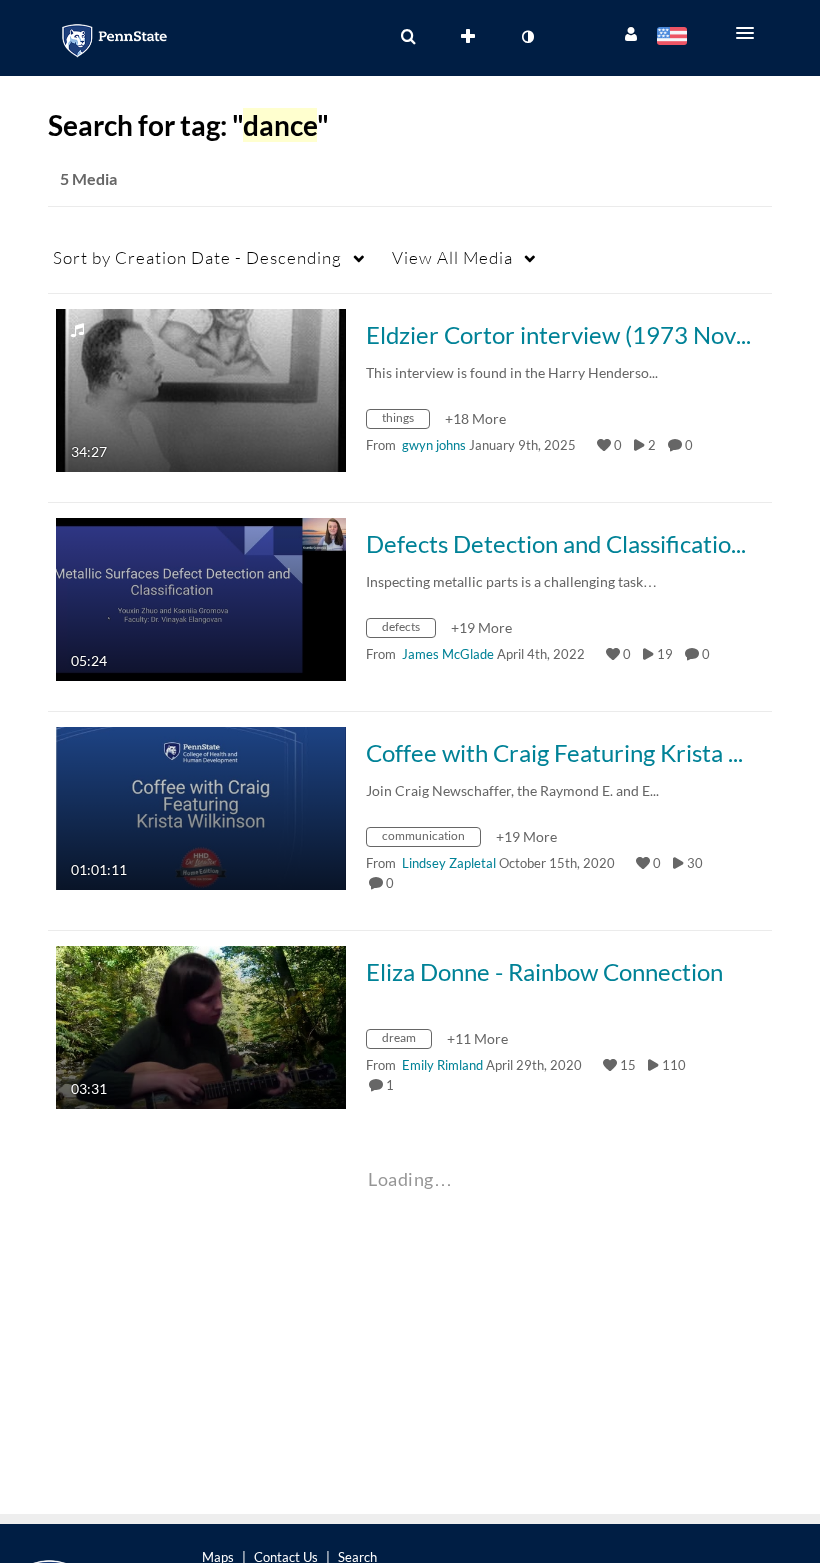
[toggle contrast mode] (527, 37)
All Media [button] (452, 257)
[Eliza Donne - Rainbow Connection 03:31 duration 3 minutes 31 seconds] (201, 1025)
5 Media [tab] (88, 178)
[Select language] (675, 38)
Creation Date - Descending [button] (197, 257)
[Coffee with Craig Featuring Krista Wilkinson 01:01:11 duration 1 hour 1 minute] (201, 806)
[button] (751, 33)
